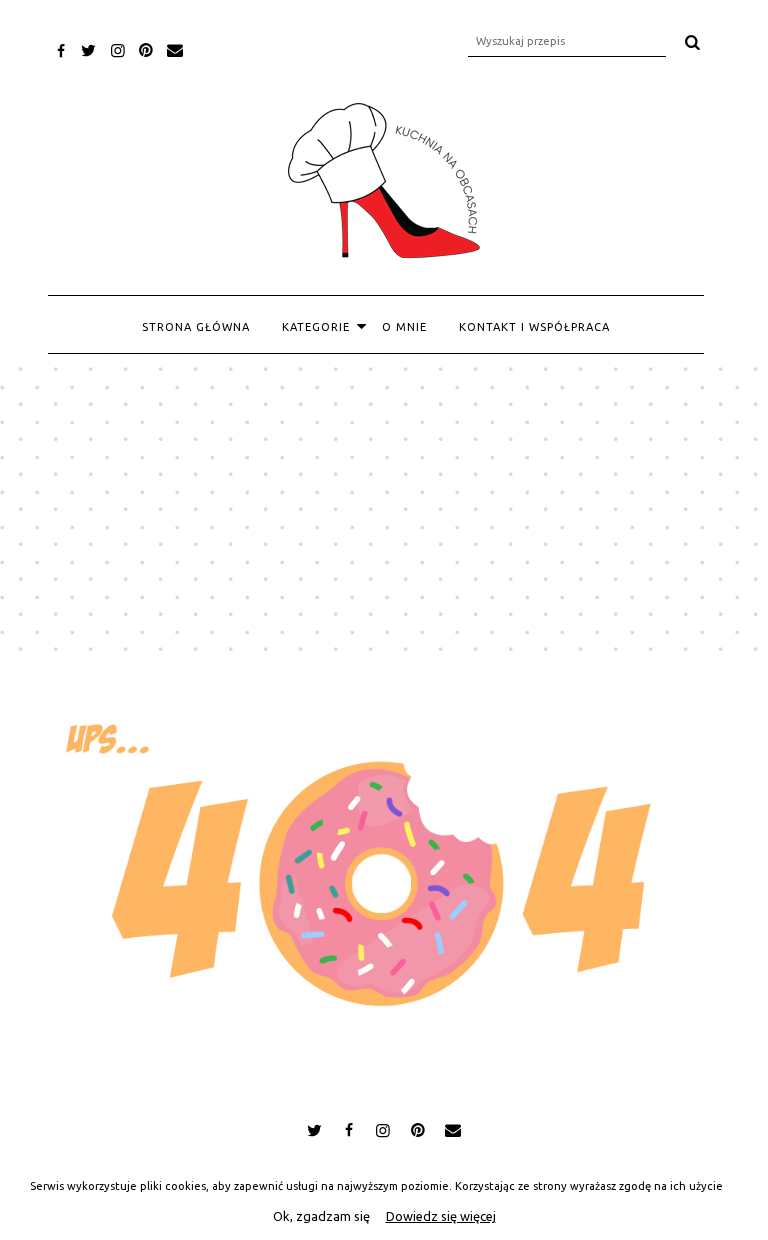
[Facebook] (61, 51)
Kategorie (316, 327)
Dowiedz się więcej (441, 1216)
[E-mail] (175, 50)
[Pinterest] (146, 50)
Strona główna (196, 327)
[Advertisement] (384, 504)
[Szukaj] (693, 42)
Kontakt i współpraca (534, 327)
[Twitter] (89, 50)
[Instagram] (117, 50)
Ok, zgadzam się (321, 1216)
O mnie (404, 327)
